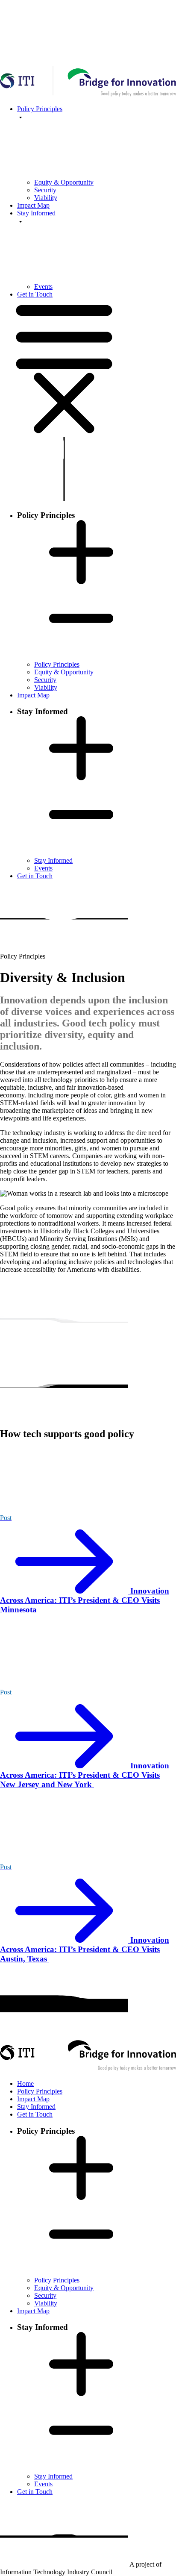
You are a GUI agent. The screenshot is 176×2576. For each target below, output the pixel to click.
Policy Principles (57, 664)
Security (45, 190)
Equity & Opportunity (64, 182)
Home (25, 2083)
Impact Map (33, 205)
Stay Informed (53, 860)
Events (43, 287)
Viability (46, 198)
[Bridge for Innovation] (88, 2069)
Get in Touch (35, 294)
